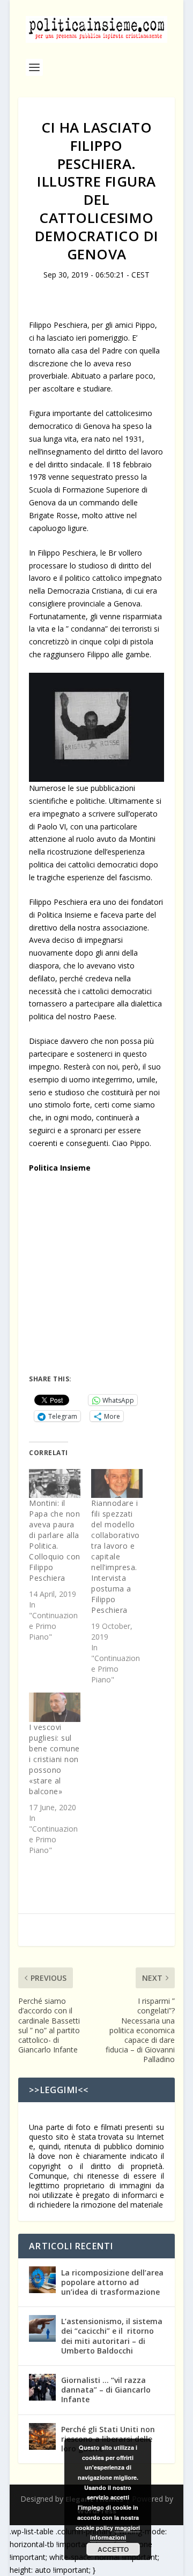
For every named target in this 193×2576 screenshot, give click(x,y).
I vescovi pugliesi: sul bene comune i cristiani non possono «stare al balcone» (54, 1759)
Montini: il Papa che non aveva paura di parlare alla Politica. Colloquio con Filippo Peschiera (55, 1540)
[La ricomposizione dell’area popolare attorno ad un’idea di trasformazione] (42, 2280)
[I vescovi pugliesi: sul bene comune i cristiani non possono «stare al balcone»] (55, 1707)
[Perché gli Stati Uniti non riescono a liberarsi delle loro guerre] (42, 2436)
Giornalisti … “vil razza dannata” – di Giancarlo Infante (106, 2390)
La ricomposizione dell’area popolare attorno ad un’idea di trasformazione (112, 2282)
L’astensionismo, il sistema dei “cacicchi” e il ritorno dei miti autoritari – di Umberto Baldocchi (112, 2336)
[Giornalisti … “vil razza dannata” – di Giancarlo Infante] (42, 2387)
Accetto (113, 2549)
